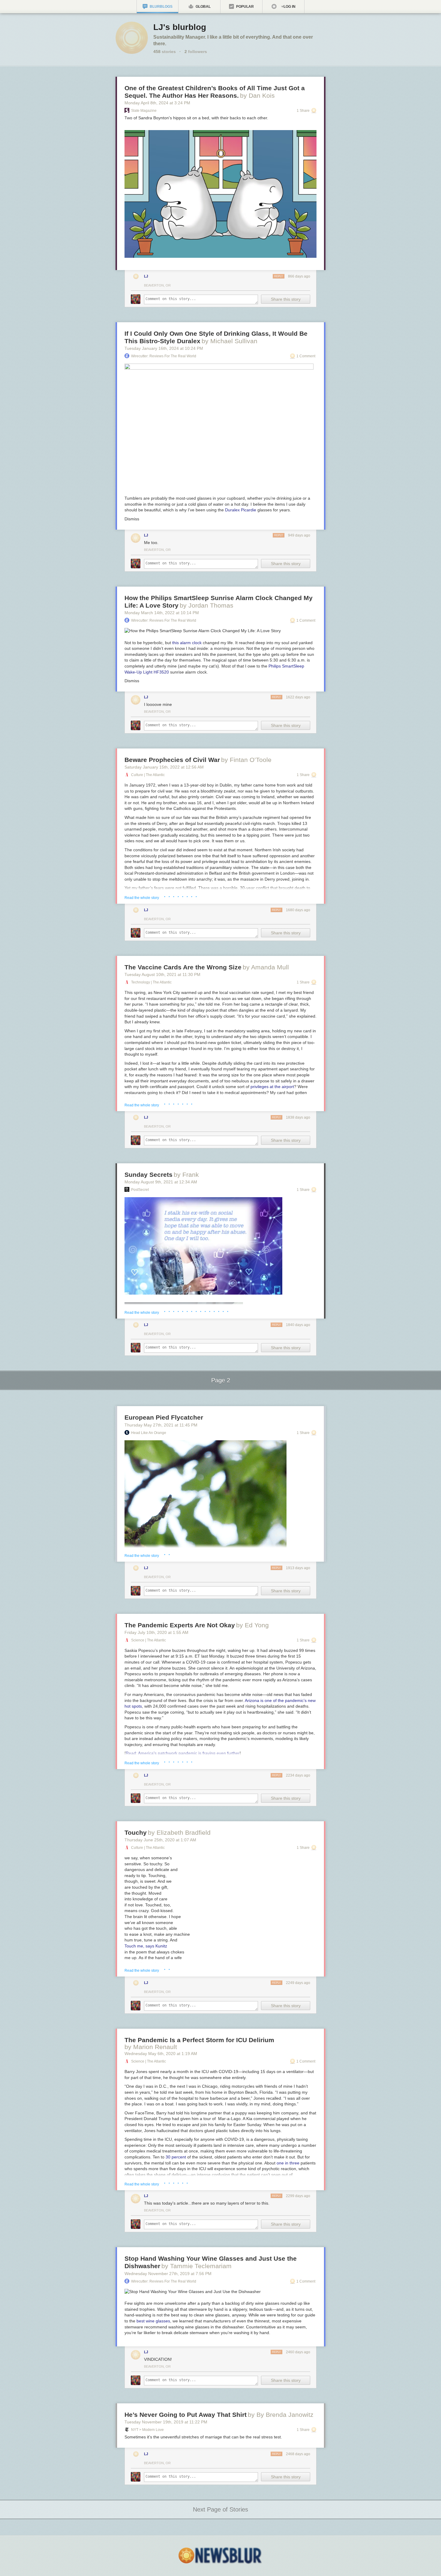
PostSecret (140, 1190)
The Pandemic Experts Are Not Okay (180, 1625)
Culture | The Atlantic (148, 775)
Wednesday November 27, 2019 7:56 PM (168, 2274)
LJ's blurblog (180, 27)
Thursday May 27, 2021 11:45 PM (161, 1425)
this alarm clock (187, 643)
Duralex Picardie (241, 510)
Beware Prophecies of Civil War (172, 760)
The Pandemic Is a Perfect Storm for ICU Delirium (199, 2040)
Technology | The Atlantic (151, 982)
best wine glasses (153, 2321)
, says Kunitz (146, 1946)
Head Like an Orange (149, 1433)
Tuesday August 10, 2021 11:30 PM (162, 974)
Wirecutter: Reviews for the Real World (164, 356)
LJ (146, 276)
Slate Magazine (144, 111)
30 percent (176, 2157)
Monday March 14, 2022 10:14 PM (162, 613)
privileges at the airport (272, 1087)
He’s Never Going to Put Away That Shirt (186, 2415)
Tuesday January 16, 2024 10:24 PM (164, 348)
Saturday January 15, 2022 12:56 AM (164, 767)
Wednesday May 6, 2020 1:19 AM (161, 2054)
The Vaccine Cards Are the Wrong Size (183, 967)
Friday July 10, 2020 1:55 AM (156, 1632)
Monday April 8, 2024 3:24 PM (157, 103)
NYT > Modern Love (147, 2430)
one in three (288, 2163)
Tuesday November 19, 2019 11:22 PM (166, 2422)
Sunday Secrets (148, 1175)
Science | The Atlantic (148, 1640)
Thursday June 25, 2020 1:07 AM (160, 1840)
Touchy (136, 1832)
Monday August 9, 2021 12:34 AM (161, 1182)
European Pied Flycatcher (164, 1417)
